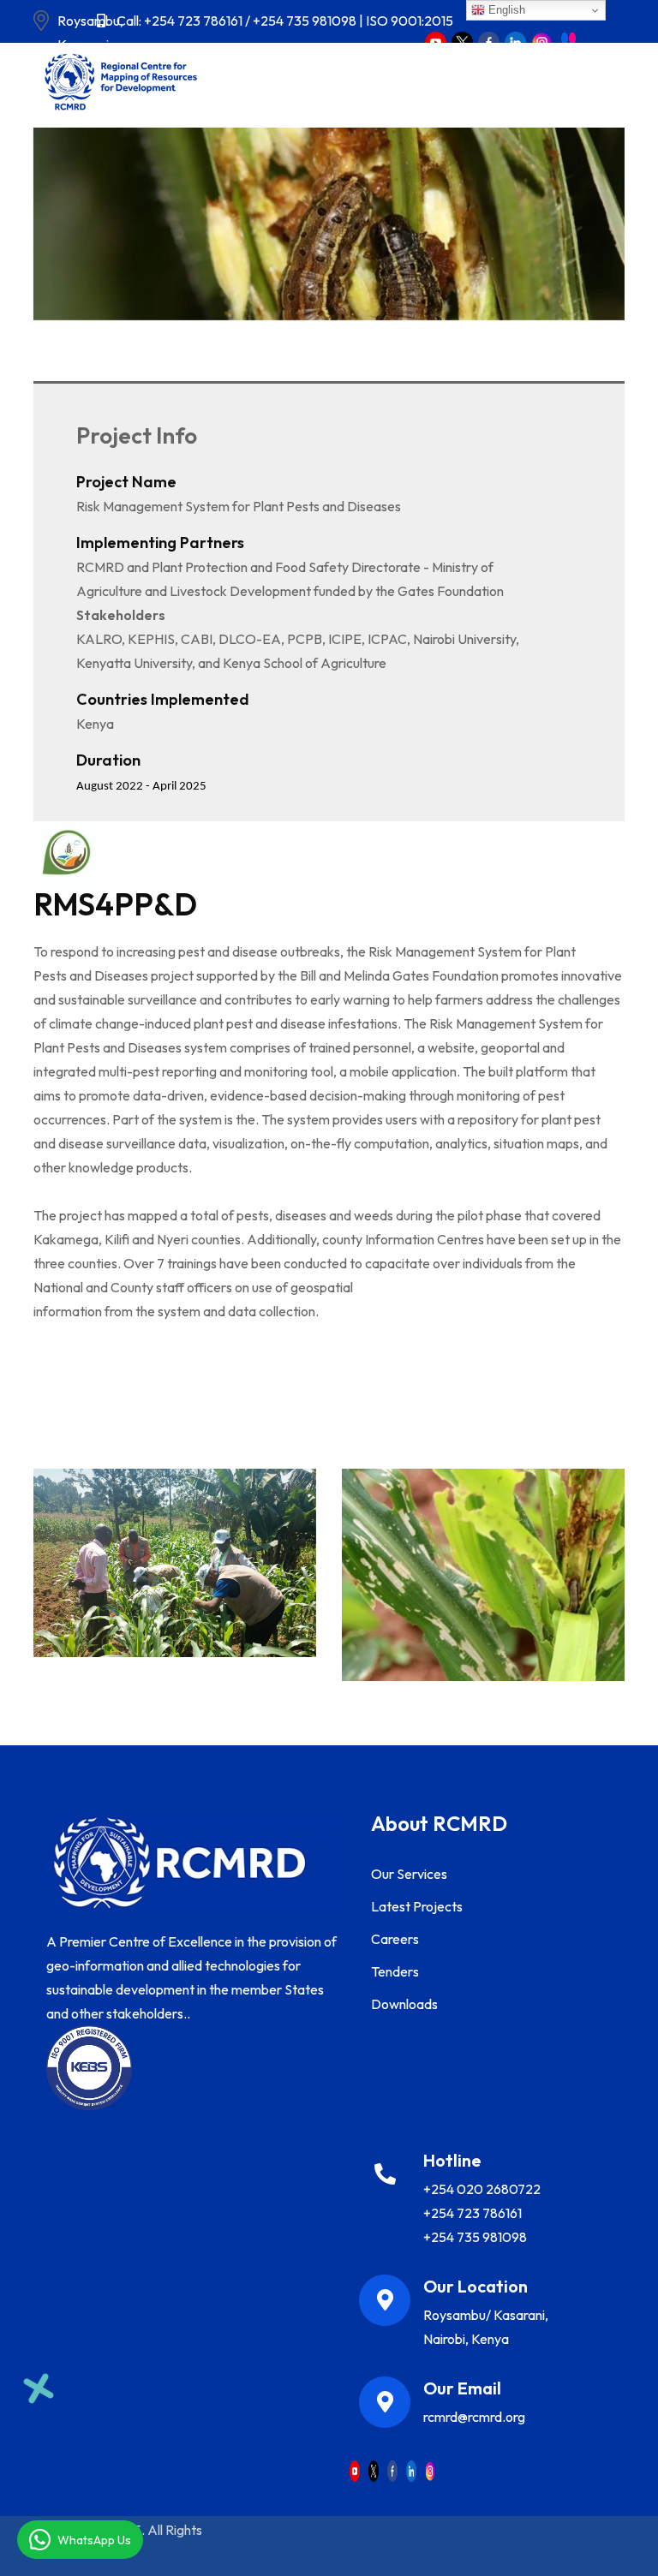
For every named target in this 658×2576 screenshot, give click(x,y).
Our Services (409, 1874)
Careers (395, 1939)
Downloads (404, 2004)
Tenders (395, 1971)
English (505, 10)
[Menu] (284, 81)
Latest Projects (417, 1906)
